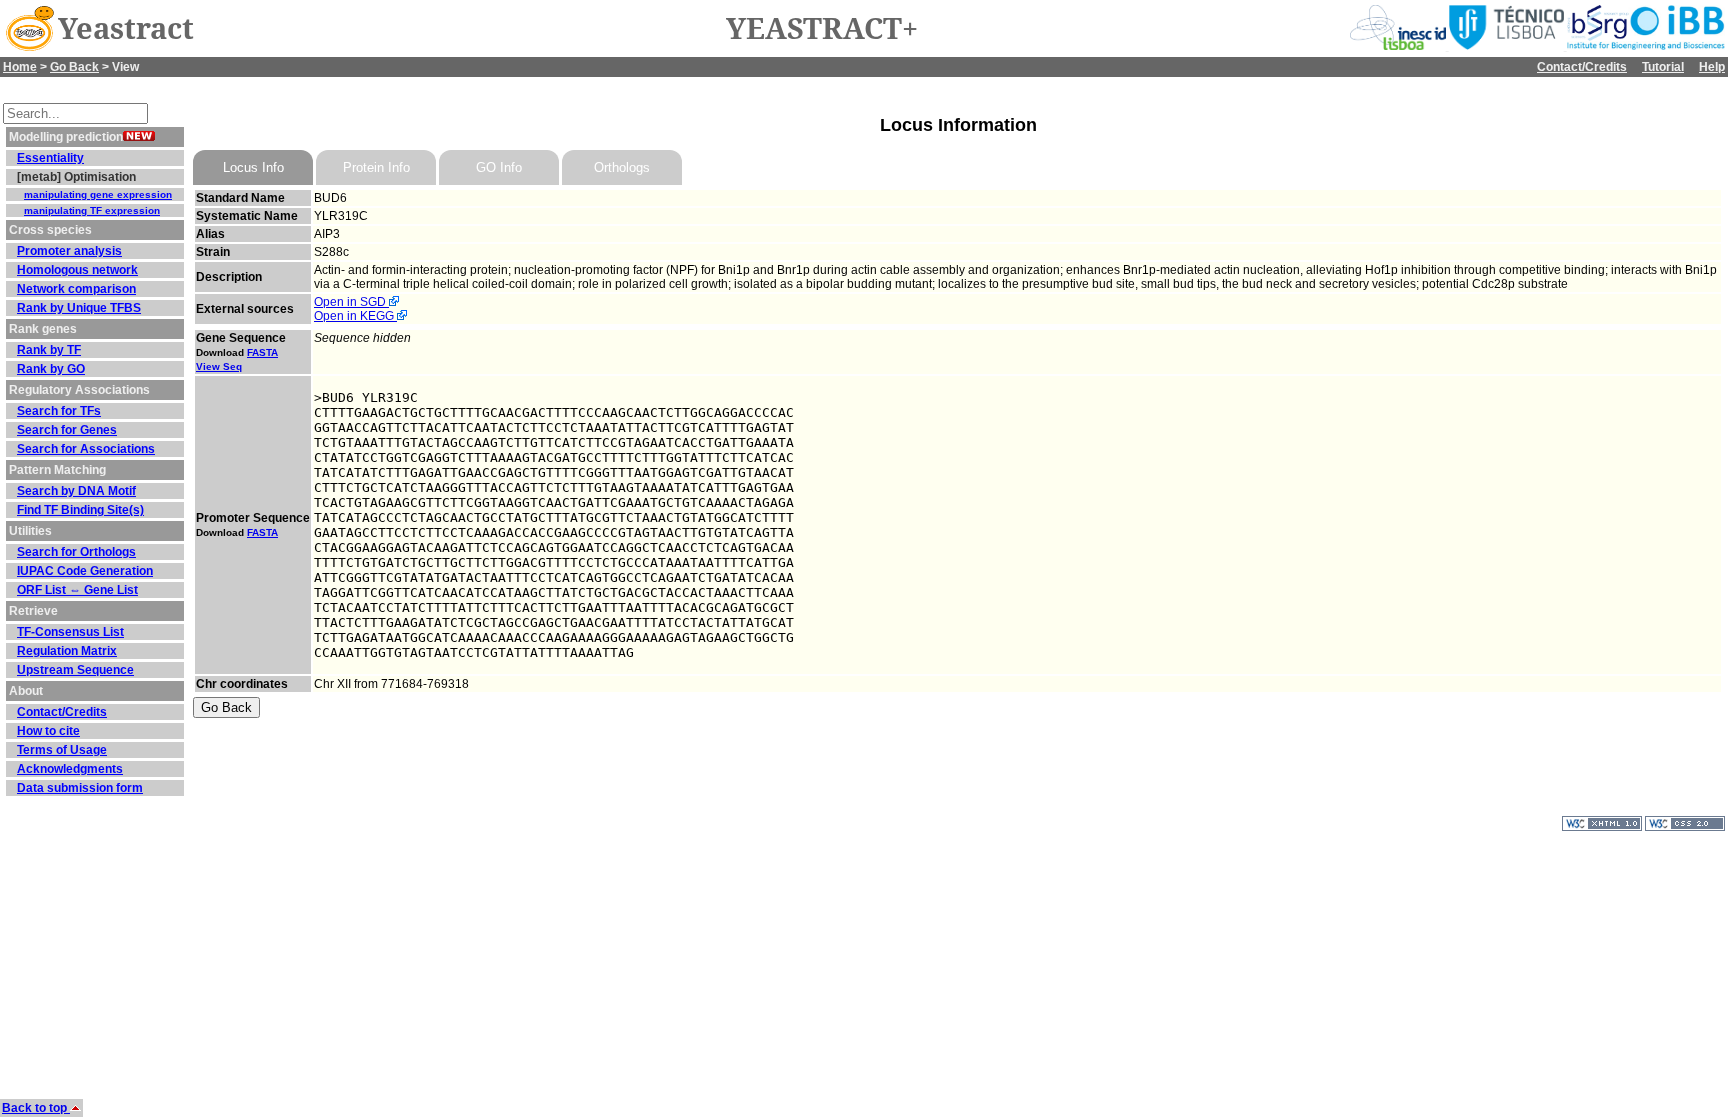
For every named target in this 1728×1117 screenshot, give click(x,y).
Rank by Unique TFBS (79, 308)
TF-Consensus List (70, 632)
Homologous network (77, 270)
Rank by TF (49, 350)
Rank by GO (51, 369)
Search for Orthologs (76, 552)
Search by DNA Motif (76, 491)
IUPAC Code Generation (85, 571)
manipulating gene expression (98, 194)
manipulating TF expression (92, 210)
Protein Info (376, 167)
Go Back (74, 67)
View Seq (219, 366)
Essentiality (50, 158)
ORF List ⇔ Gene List (77, 590)
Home (20, 67)
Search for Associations (86, 449)
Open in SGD (351, 302)
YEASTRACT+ (822, 29)
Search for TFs (59, 411)
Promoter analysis (69, 251)
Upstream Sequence (75, 670)
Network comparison (76, 289)
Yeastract (126, 29)
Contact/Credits (1582, 67)
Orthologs (622, 167)
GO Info (499, 167)
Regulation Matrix (67, 651)
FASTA (262, 352)
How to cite (48, 731)
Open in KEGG (355, 316)
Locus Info (253, 167)
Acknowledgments (70, 769)
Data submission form (80, 788)
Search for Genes (67, 430)
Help (1712, 67)
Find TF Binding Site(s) (80, 510)
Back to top (36, 1108)
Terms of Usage (62, 750)
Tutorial (1663, 67)
